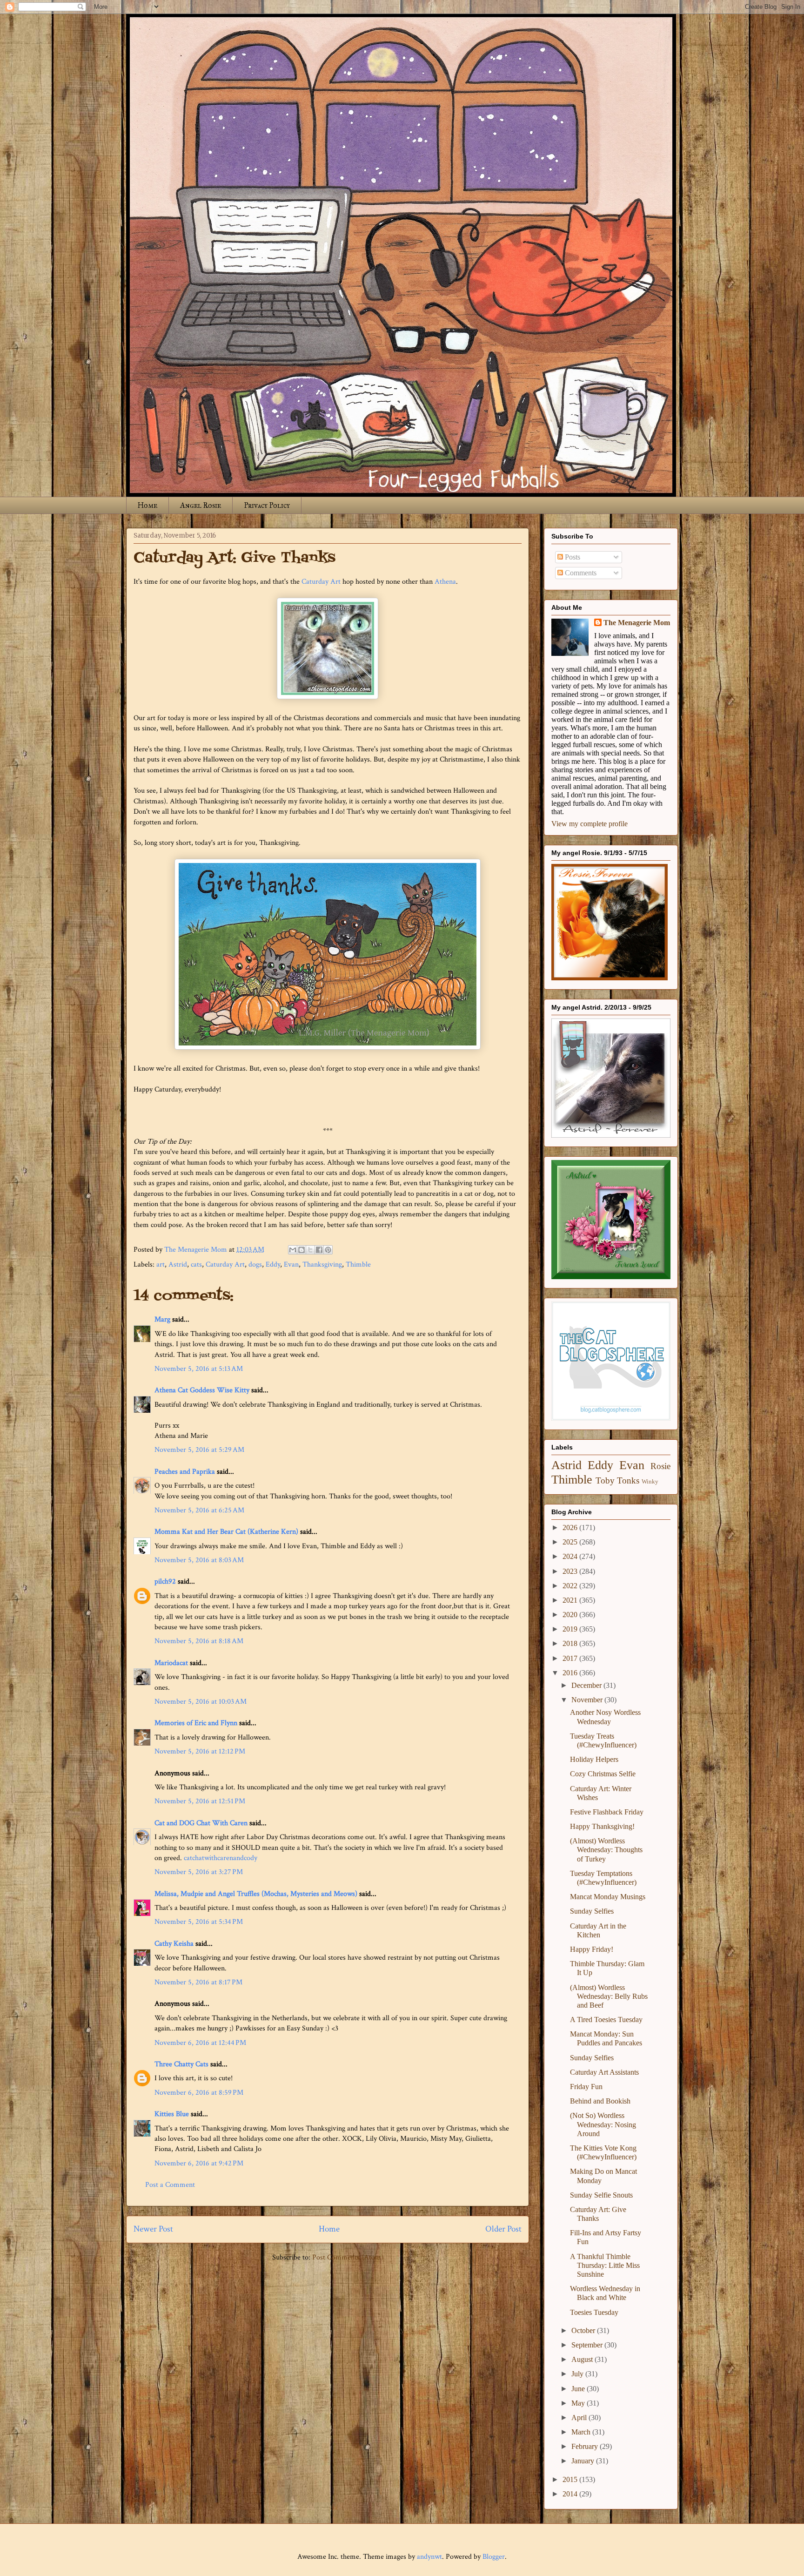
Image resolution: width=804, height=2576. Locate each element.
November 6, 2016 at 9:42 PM (199, 2163)
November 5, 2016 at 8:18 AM (199, 1641)
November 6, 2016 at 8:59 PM (199, 2093)
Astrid (178, 1264)
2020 (571, 1615)
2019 (571, 1629)
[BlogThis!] (301, 1250)
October (584, 2330)
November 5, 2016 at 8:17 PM (198, 1982)
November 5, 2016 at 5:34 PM (199, 1922)
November (588, 1700)
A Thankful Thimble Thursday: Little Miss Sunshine (605, 2265)
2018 (571, 1643)
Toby (605, 1480)
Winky (650, 1482)
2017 (571, 1658)
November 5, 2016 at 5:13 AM (199, 1369)
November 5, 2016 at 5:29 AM (199, 1450)
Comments (580, 573)
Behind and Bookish (600, 2101)
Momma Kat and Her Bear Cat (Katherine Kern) (226, 1532)
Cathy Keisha (174, 1944)
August (583, 2359)
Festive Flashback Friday (607, 1812)
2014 (571, 2494)
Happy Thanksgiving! (602, 1826)
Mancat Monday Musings (608, 1897)
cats (196, 1264)
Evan (291, 1264)
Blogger (494, 2557)
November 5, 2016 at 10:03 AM (201, 1702)
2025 (571, 1542)
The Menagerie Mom (637, 623)
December (587, 1685)
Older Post (503, 2229)
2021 (571, 1600)
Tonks (628, 1480)
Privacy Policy (267, 505)
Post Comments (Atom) (348, 2257)
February (586, 2446)
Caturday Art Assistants (604, 2072)
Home (147, 505)
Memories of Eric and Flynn (196, 1723)
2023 (571, 1571)
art (161, 1264)
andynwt (429, 2557)
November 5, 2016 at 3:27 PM (199, 1872)
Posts (572, 557)
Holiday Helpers (594, 1759)
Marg (162, 1319)
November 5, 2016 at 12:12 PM (200, 1751)
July (578, 2374)
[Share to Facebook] (319, 1250)
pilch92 (165, 1581)
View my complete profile (590, 824)
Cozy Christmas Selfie (603, 1774)
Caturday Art (321, 582)
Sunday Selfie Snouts (601, 2195)
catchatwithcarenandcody (221, 1858)
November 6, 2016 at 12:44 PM (200, 2043)
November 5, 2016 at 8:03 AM (199, 1560)
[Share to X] (310, 1250)
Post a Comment (170, 2185)
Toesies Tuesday (594, 2312)
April (580, 2418)
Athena (445, 582)
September (588, 2345)
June (579, 2389)
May (579, 2403)
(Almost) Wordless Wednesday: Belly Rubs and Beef (609, 1996)
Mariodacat (171, 1663)
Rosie (660, 1466)
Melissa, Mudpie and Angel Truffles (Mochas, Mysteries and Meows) (256, 1894)
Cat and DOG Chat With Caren (201, 1823)
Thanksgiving (322, 1264)
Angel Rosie (201, 505)
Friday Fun (586, 2087)
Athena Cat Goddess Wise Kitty (202, 1390)
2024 (571, 1556)
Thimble (358, 1264)
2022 (571, 1586)
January (584, 2461)
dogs (255, 1264)
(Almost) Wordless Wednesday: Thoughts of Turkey (606, 1850)
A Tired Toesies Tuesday (606, 2020)
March (582, 2432)
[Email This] (293, 1250)
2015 (571, 2479)
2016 (571, 1673)
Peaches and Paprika (185, 1472)
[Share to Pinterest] (328, 1250)
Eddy (273, 1264)
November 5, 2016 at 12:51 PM (200, 1801)
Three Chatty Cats (181, 2064)
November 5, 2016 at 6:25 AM (199, 1510)
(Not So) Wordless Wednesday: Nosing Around (603, 2124)
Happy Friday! (592, 1949)
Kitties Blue (172, 2114)
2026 (571, 1527)
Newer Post (153, 2229)
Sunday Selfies (592, 1911)
